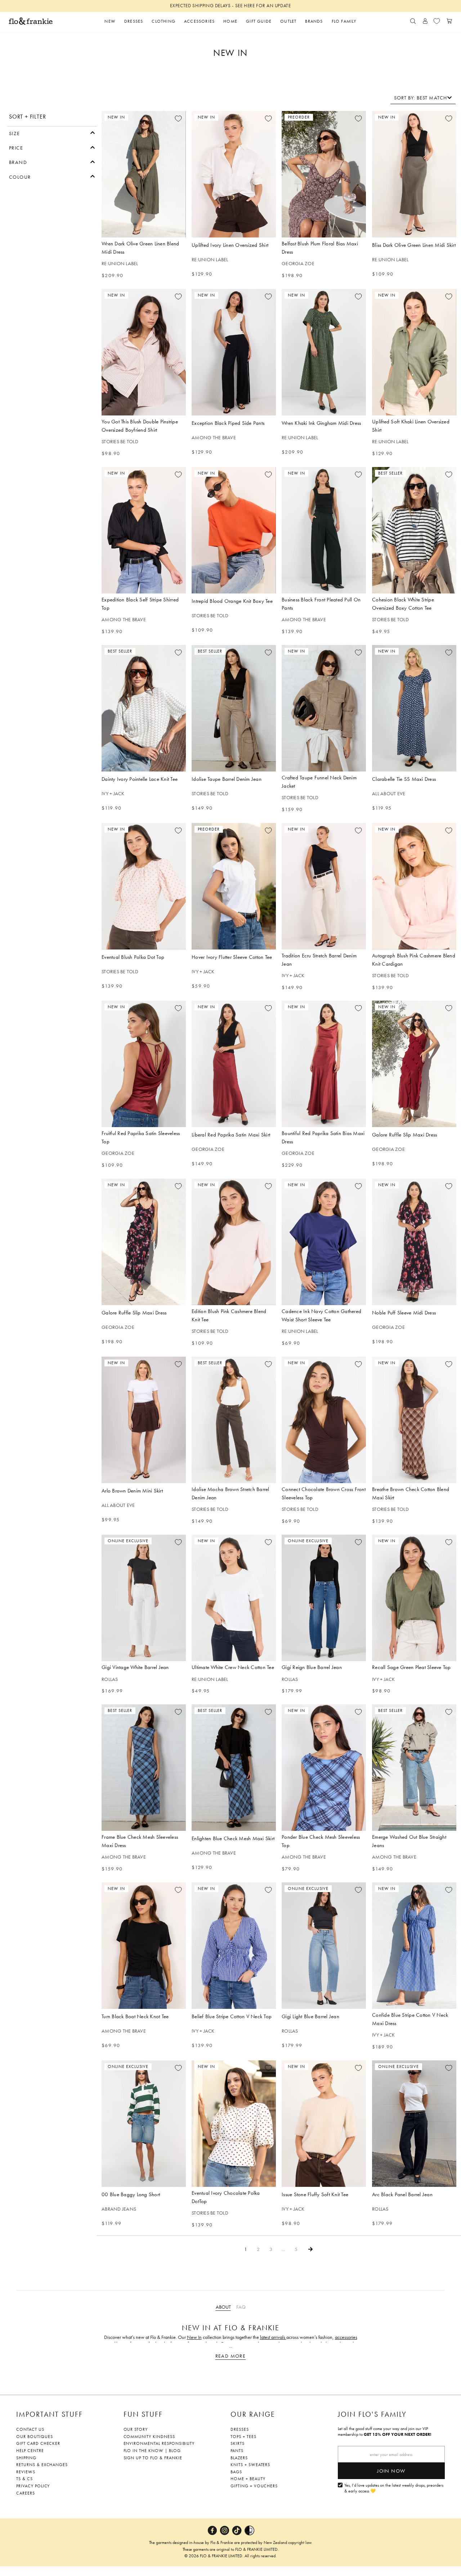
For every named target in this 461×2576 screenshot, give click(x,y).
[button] (52, 133)
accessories (346, 2337)
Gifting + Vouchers (254, 2486)
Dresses (240, 2429)
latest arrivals (273, 2337)
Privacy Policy (33, 2486)
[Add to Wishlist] (178, 119)
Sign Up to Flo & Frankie (153, 2458)
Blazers (239, 2458)
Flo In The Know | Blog (152, 2451)
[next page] (310, 2249)
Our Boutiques (34, 2437)
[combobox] (423, 98)
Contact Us (30, 2429)
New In (194, 2337)
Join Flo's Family (372, 2414)
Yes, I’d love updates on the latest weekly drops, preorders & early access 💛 (394, 2488)
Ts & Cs (24, 2479)
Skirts (238, 2443)
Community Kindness (149, 2437)
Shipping (26, 2458)
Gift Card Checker (38, 2443)
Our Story (136, 2429)
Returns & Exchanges (42, 2465)
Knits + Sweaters (250, 2465)
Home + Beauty (248, 2479)
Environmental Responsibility (159, 2443)
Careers (26, 2493)
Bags (236, 2472)
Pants (237, 2451)
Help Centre (30, 2451)
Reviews (26, 2472)
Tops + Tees (243, 2437)
